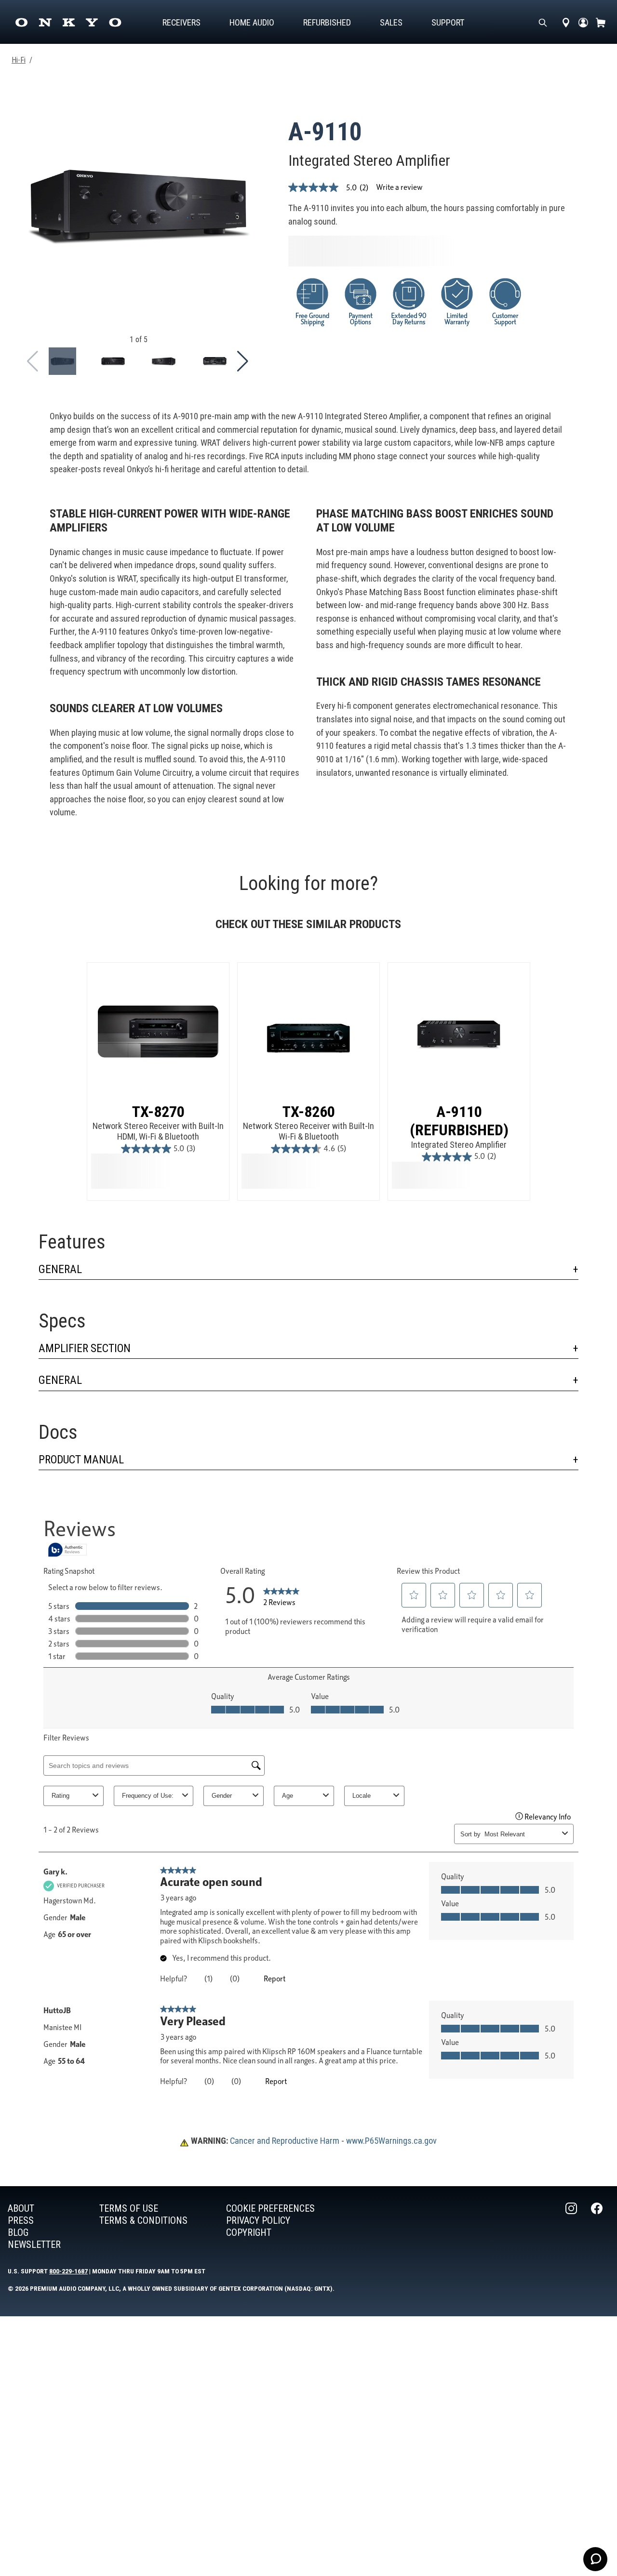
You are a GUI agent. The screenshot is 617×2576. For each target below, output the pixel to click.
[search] (543, 22)
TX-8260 (309, 1112)
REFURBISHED (327, 22)
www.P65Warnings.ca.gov (391, 2141)
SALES (391, 22)
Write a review (399, 187)
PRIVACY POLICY (258, 2220)
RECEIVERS (181, 22)
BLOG (18, 2232)
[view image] (62, 361)
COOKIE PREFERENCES (270, 2208)
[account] (583, 22)
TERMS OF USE (129, 2208)
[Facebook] (598, 2227)
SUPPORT (448, 22)
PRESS (21, 2220)
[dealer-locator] (566, 22)
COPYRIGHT (249, 2232)
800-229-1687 (68, 2271)
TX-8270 (158, 1112)
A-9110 (325, 132)
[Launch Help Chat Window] (595, 2559)
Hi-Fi (19, 60)
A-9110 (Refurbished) (459, 1121)
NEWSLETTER (34, 2244)
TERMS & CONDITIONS (143, 2220)
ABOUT (21, 2208)
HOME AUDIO (252, 22)
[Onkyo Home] (68, 22)
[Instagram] (572, 2227)
